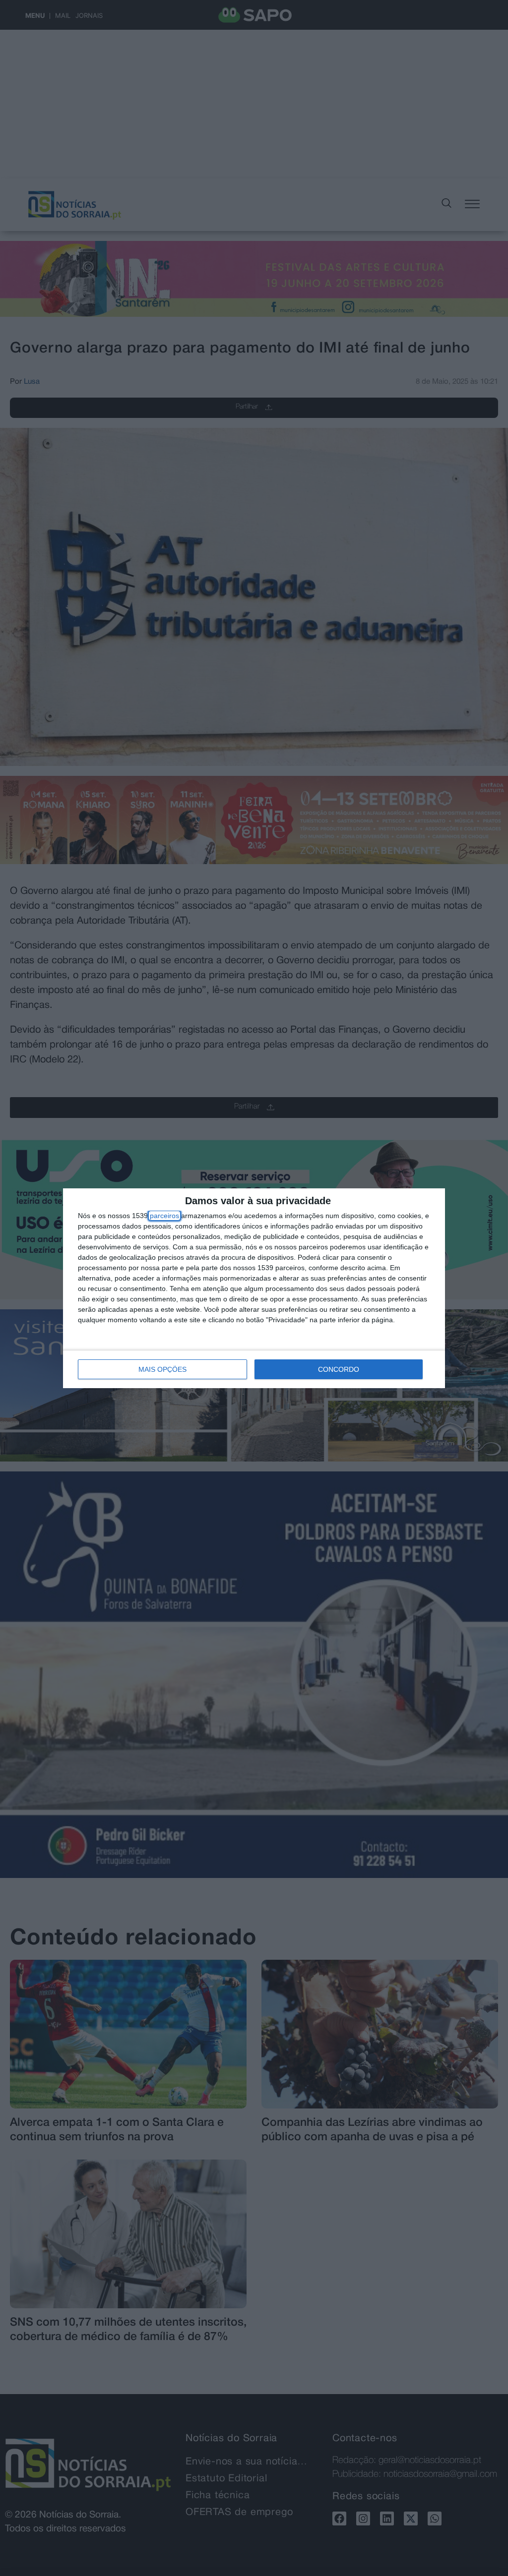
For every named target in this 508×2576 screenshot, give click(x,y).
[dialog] (254, 1288)
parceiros (164, 1216)
